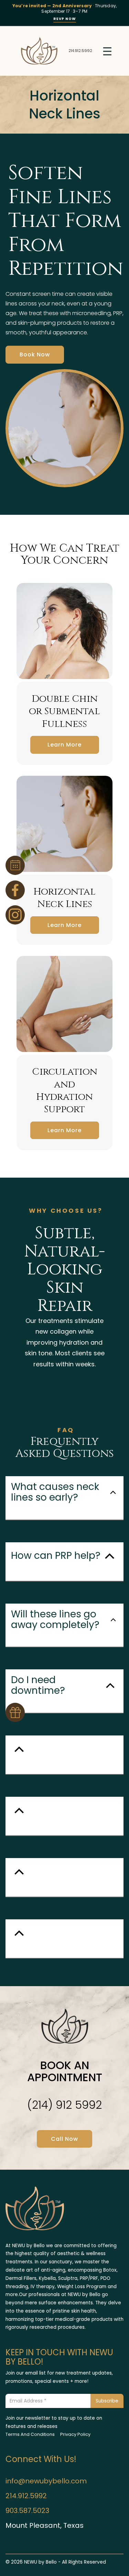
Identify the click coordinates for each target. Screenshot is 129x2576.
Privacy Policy (75, 2434)
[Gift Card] (15, 1712)
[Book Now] (15, 865)
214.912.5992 (80, 51)
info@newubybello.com (46, 2481)
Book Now (35, 354)
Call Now (64, 2139)
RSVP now (65, 19)
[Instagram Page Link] (15, 915)
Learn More (64, 745)
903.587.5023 (27, 2511)
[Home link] (39, 51)
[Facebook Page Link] (15, 890)
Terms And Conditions (30, 2434)
